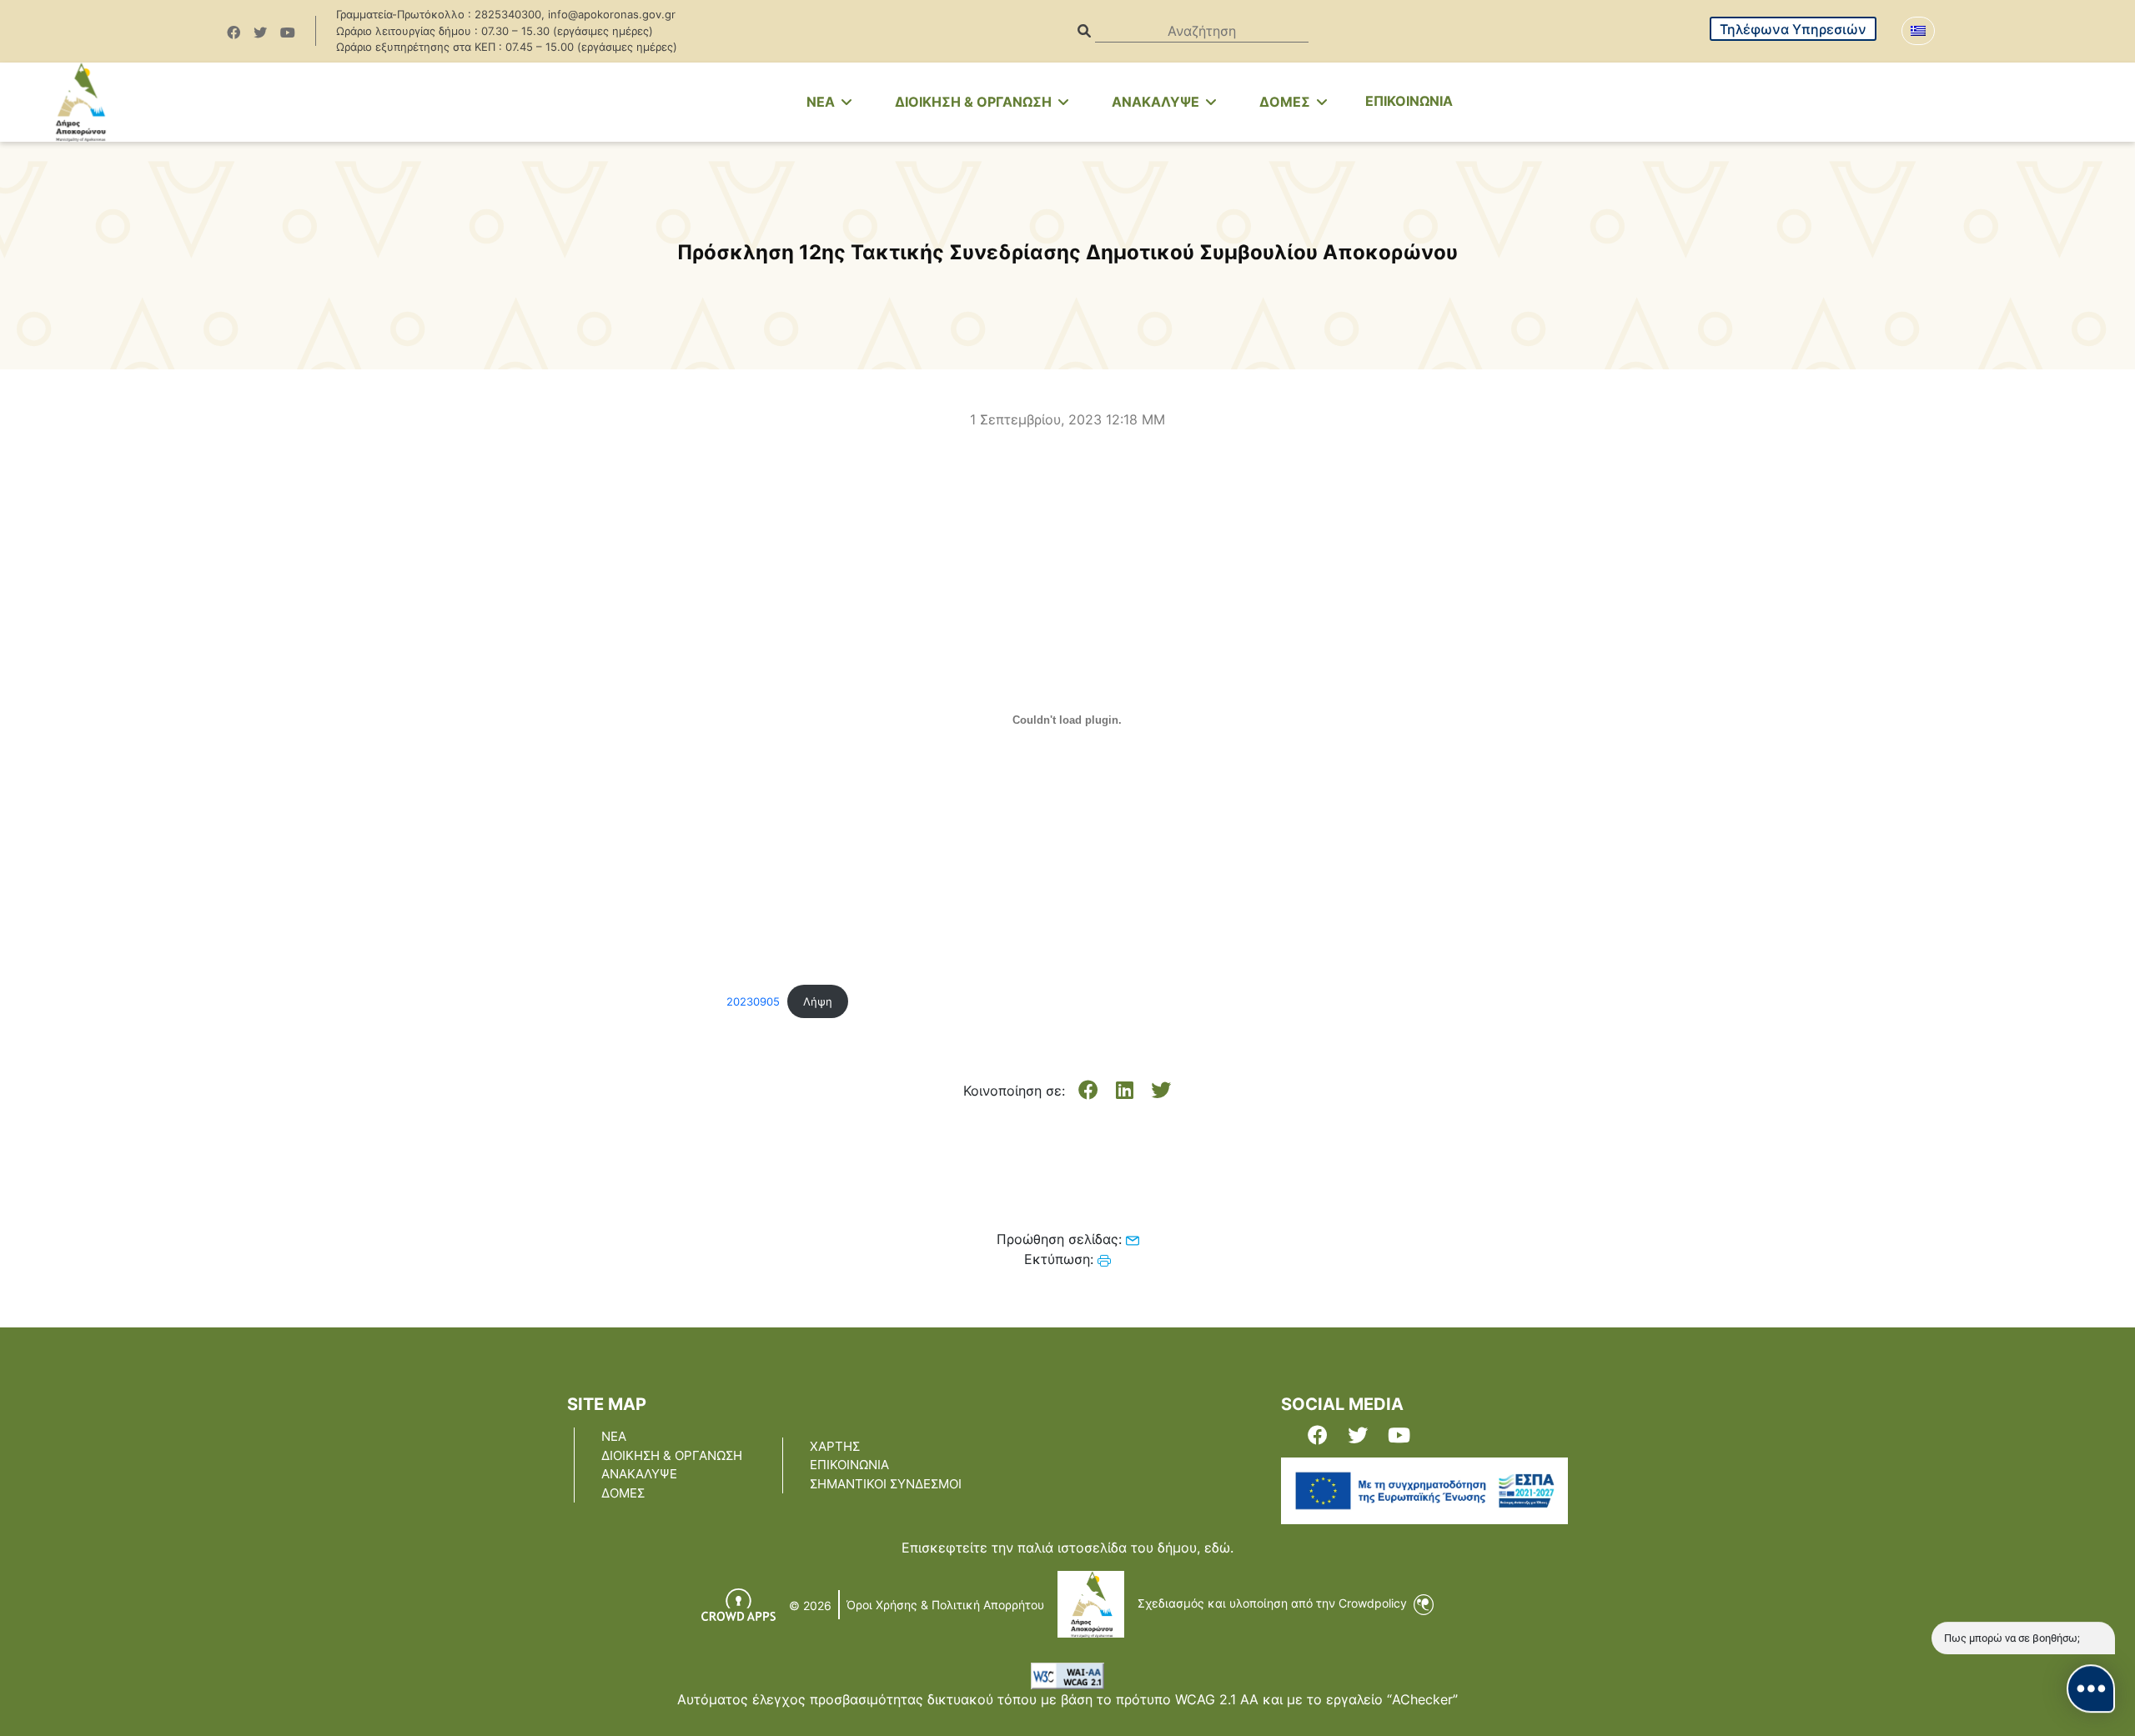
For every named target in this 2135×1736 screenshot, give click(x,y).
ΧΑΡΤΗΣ (835, 1446)
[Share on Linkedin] (1125, 1091)
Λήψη (818, 1002)
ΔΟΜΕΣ (1286, 102)
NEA (822, 102)
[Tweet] (1161, 1091)
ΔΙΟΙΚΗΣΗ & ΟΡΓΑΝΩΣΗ (975, 102)
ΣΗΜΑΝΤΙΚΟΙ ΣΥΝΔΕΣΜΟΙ (886, 1484)
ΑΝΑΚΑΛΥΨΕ (1157, 102)
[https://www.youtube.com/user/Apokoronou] (288, 33)
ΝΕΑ (614, 1436)
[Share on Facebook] (1088, 1091)
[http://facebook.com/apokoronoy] (234, 33)
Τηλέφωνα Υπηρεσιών (1793, 29)
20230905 (753, 1002)
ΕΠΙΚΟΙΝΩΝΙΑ (1409, 101)
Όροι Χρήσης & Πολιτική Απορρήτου (945, 1605)
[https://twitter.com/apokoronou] (260, 33)
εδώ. (1219, 1548)
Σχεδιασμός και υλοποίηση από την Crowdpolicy (1274, 1603)
